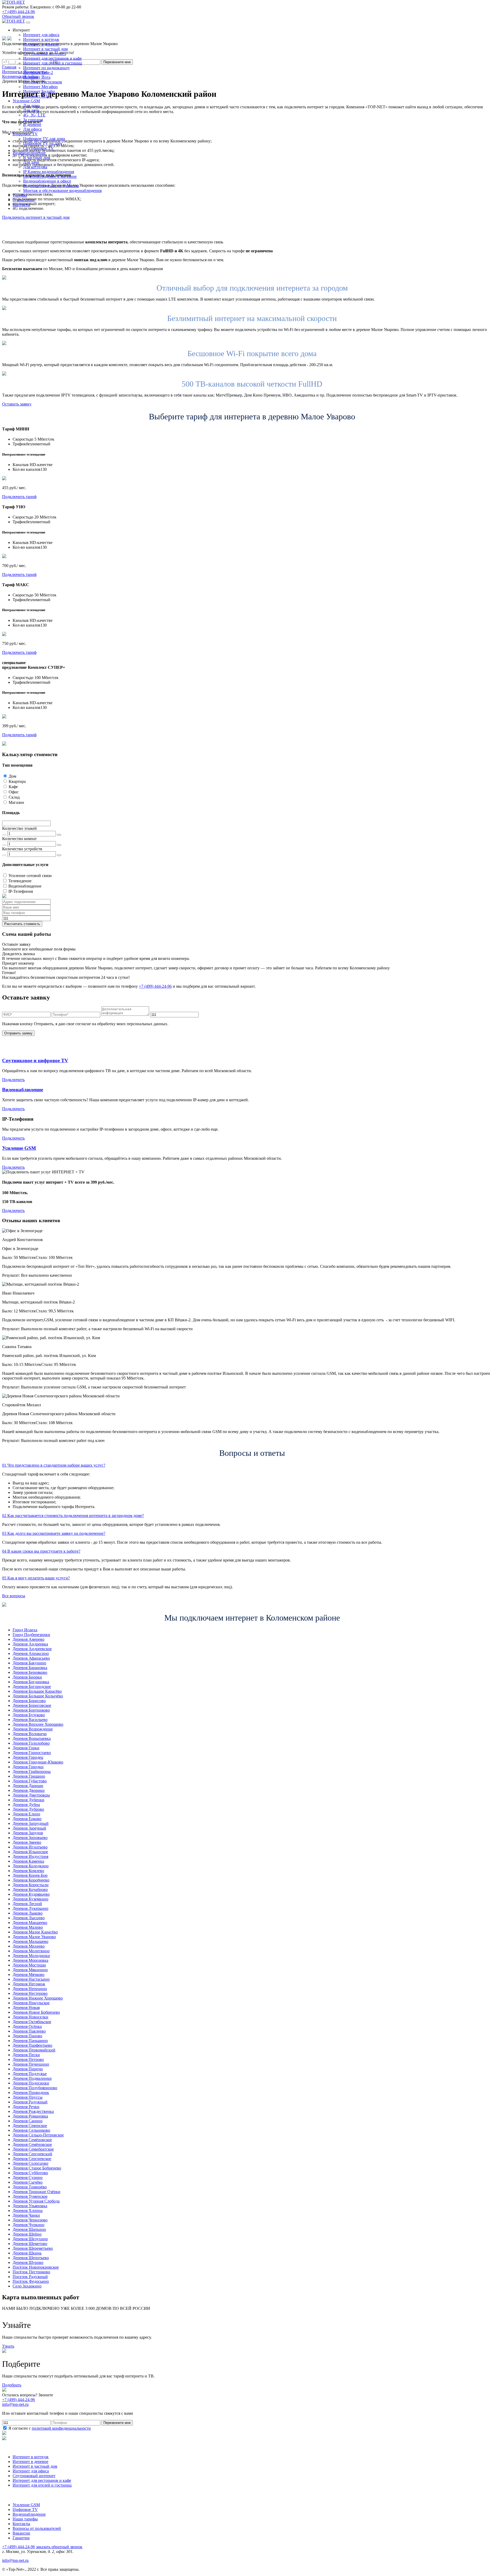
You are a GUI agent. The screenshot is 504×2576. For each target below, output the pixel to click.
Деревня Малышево (30, 1941)
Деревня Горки (26, 1748)
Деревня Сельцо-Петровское (38, 2135)
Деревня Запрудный (31, 1823)
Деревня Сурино (28, 2177)
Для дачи (31, 110)
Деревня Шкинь (27, 2253)
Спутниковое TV (38, 148)
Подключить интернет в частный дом (36, 217)
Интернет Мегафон (40, 87)
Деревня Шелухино (30, 2239)
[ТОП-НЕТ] (14, 2)
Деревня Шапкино (29, 2229)
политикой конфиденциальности (61, 2428)
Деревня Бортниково (31, 1710)
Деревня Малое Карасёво (35, 1932)
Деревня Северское (30, 2126)
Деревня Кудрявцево (31, 1894)
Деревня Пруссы (28, 2097)
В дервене (32, 124)
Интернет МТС (37, 96)
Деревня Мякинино (30, 1970)
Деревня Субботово (30, 2173)
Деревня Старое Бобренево (37, 2168)
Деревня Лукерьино (30, 1908)
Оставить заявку (17, 404)
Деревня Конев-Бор (30, 1875)
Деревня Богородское (32, 1687)
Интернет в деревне (41, 44)
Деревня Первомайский (34, 2050)
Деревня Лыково (28, 1913)
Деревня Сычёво (28, 2182)
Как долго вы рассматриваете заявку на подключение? (54, 1533)
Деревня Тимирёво (30, 2187)
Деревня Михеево (29, 1946)
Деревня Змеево (27, 1842)
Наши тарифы (25, 2519)
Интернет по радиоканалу (46, 68)
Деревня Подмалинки (32, 2078)
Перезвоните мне (117, 2423)
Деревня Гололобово (31, 1743)
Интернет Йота (37, 77)
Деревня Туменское (30, 2196)
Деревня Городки (28, 1767)
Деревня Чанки (26, 2215)
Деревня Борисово (29, 1701)
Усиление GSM (19, 1148)
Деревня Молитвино (31, 1951)
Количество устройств (22, 849)
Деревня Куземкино (30, 1899)
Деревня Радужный (30, 2102)
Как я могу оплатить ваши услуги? (36, 1578)
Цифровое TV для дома (44, 139)
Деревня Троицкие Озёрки (36, 2192)
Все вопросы (14, 1596)
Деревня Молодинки (31, 1956)
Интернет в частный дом (45, 49)
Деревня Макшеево (30, 1923)
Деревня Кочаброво (30, 1890)
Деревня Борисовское (32, 1705)
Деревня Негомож (29, 1984)
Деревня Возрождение (33, 1729)
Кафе (13, 787)
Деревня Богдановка (31, 1682)
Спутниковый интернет (44, 54)
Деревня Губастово (30, 1781)
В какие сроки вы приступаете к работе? (41, 1551)
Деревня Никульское (31, 2003)
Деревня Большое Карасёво (37, 1691)
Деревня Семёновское (32, 2140)
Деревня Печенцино (31, 2064)
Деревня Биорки (27, 1677)
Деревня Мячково (28, 1974)
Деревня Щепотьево (31, 2258)
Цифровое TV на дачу (43, 143)
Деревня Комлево (28, 1871)
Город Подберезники (31, 1635)
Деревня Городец (28, 1757)
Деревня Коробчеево (31, 1880)
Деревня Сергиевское (32, 2159)
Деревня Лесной (27, 1904)
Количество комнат (19, 839)
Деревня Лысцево (29, 1918)
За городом (33, 120)
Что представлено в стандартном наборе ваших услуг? (54, 1465)
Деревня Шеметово (30, 2244)
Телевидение (20, 881)
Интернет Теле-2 (38, 73)
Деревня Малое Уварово (34, 1937)
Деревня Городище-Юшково (38, 1762)
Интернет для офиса (41, 35)
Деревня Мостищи (29, 1965)
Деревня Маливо (28, 1927)
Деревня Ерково (27, 1819)
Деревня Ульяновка (30, 2206)
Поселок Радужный (30, 2277)
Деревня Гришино (29, 1776)
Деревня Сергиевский (32, 2154)
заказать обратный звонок (59, 2547)
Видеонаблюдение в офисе (47, 181)
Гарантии (21, 2538)
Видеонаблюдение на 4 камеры (51, 186)
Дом (12, 776)
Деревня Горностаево (32, 1753)
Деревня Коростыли (31, 1885)
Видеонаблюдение (25, 886)
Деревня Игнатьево (30, 1847)
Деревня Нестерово (30, 1993)
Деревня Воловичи (30, 1734)
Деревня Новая (26, 2008)
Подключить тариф (19, 497)
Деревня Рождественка (33, 2111)
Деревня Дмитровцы (31, 1795)
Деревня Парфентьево (32, 2045)
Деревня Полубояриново (35, 2088)
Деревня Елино (26, 1814)
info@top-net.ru (15, 2560)
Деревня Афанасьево (31, 1658)
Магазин (16, 802)
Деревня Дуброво (28, 1809)
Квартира (17, 781)
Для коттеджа (35, 167)
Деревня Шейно (27, 2234)
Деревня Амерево (28, 1639)
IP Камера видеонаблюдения (49, 172)
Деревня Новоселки (30, 2017)
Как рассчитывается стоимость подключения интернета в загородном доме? (73, 1516)
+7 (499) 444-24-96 (19, 12)
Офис (14, 792)
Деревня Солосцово (30, 2163)
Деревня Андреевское (32, 1649)
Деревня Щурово (28, 2262)
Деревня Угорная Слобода (36, 2201)
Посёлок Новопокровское (36, 2267)
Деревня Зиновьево (30, 1838)
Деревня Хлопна (28, 2211)
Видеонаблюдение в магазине (50, 176)
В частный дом (37, 157)
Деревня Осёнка (27, 2026)
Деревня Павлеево (29, 2031)
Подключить (13, 1080)
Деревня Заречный (29, 1828)
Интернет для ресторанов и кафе (52, 58)
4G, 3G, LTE (34, 115)
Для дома (31, 106)
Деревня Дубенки (28, 1800)
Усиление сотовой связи (30, 876)
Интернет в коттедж (41, 39)
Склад (14, 797)
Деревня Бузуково (29, 1715)
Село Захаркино (27, 2286)
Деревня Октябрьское (32, 2022)
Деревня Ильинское (30, 1852)
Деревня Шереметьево (33, 2248)
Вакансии (21, 2533)
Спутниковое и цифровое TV (35, 1060)
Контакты (21, 2524)
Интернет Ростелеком (43, 82)
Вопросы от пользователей (37, 2528)
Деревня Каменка (28, 1861)
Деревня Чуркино (28, 2225)
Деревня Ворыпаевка (32, 1738)
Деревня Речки (26, 2107)
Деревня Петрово (28, 2059)
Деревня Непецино (30, 1989)
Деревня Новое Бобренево (36, 2012)
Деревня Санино (28, 2121)
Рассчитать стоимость (22, 924)
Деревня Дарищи (28, 1786)
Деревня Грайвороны (32, 1771)
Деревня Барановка (30, 1668)
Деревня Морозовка (30, 1960)
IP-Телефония (21, 891)
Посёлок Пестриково (31, 2272)
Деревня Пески (26, 2055)
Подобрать (12, 2385)
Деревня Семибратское (33, 2149)
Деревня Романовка (30, 2116)
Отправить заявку (18, 1033)
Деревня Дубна (26, 1805)
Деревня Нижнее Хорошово (38, 1998)
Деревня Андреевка (30, 1644)
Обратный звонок (18, 16)
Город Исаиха (25, 1630)
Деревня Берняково (30, 1672)
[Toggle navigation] (28, 23)
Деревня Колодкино (31, 1866)
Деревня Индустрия (30, 1856)
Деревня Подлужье (30, 2074)
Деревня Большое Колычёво (38, 1696)
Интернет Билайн (39, 91)
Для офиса (32, 129)
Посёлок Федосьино (31, 2281)
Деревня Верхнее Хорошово (38, 1724)
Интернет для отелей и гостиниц (53, 63)
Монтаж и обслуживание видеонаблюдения (62, 191)
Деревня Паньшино (30, 2041)
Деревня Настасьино (31, 1979)
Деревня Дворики (29, 1790)
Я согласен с (49, 2428)
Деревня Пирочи (28, 2069)
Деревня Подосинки (31, 2083)
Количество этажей (19, 828)
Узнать (8, 2346)
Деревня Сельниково (31, 2130)
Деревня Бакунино (29, 1663)
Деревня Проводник (31, 2093)
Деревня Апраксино (31, 1653)
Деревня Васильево (30, 1720)
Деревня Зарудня (28, 1833)
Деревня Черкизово (30, 2220)
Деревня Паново (27, 2036)
